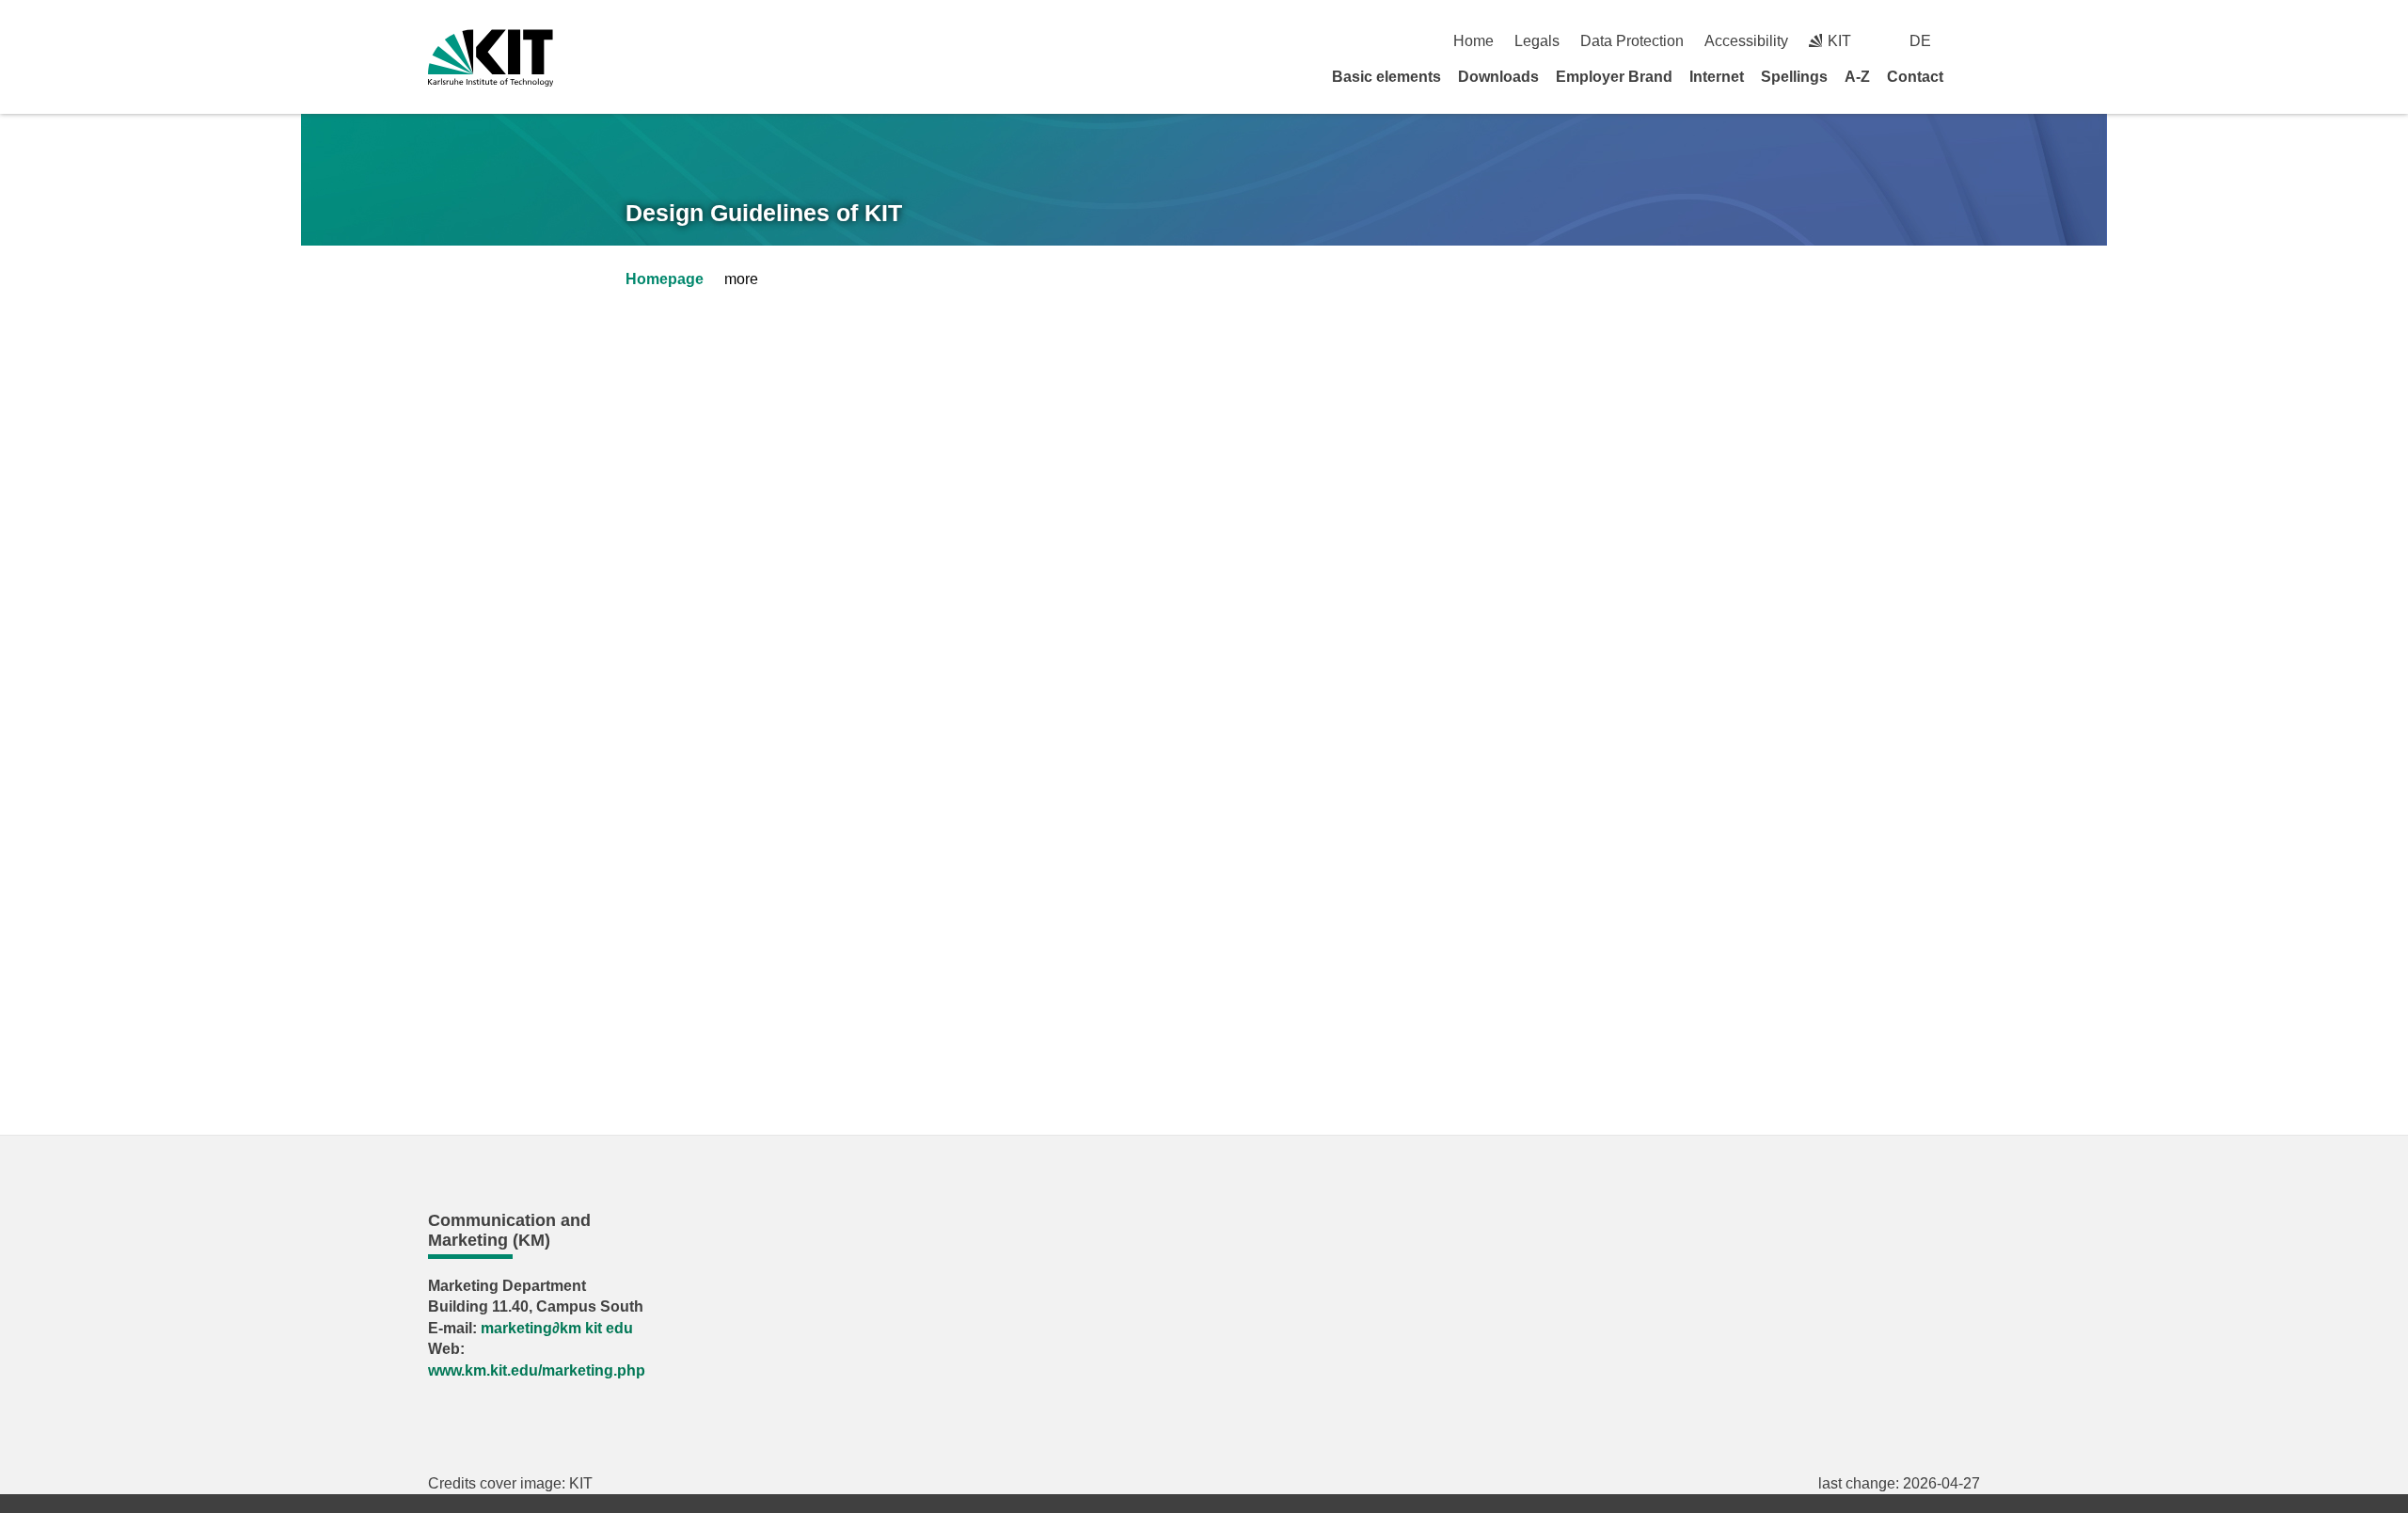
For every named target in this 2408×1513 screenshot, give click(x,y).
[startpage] (1973, 76)
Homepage (665, 279)
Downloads (1498, 77)
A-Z (1857, 77)
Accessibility (1746, 41)
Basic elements (1386, 77)
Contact (1915, 77)
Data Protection (1632, 41)
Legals (1537, 41)
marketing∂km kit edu (557, 1328)
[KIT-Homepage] (491, 58)
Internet (1717, 77)
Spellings (1794, 77)
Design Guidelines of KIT (764, 213)
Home (1473, 41)
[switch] (1973, 41)
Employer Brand (1614, 77)
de (1920, 41)
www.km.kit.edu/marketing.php (537, 1370)
